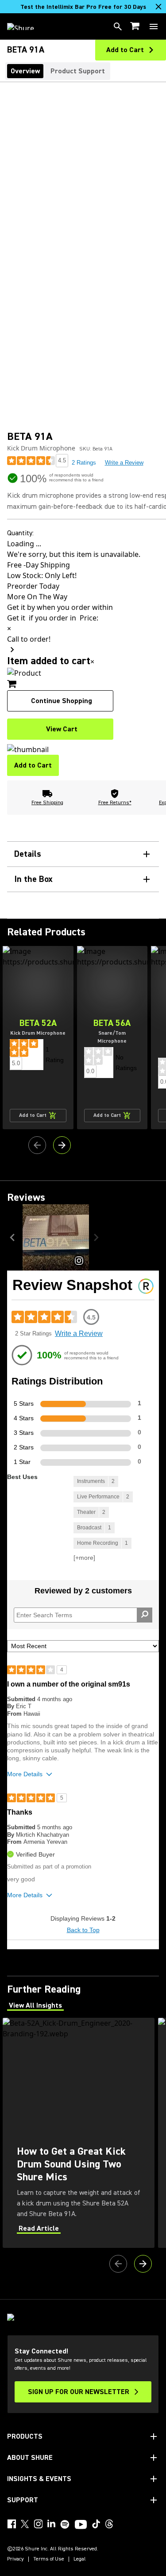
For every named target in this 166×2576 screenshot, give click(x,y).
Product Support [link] (78, 71)
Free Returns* (115, 803)
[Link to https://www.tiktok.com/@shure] (96, 2524)
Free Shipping (47, 803)
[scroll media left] (15, 1237)
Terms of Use (49, 2559)
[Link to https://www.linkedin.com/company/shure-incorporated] (51, 2524)
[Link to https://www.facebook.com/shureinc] (12, 2524)
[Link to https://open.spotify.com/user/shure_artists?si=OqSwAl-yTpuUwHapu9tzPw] (65, 2524)
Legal (80, 2559)
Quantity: (20, 533)
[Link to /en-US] (26, 26)
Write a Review (124, 463)
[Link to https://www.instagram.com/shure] (38, 2524)
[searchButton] (118, 26)
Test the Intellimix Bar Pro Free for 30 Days (83, 7)
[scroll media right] (98, 1237)
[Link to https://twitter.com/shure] (25, 2524)
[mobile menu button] (154, 26)
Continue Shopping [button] (62, 701)
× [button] (92, 662)
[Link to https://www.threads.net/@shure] (109, 2524)
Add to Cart (33, 765)
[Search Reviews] (145, 1615)
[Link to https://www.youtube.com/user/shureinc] (81, 2525)
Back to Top (83, 1930)
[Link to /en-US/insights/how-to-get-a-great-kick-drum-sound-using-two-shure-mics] (79, 2133)
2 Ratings (84, 463)
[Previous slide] (37, 1145)
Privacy (15, 2559)
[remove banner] (158, 7)
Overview (25, 71)
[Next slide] (62, 1145)
